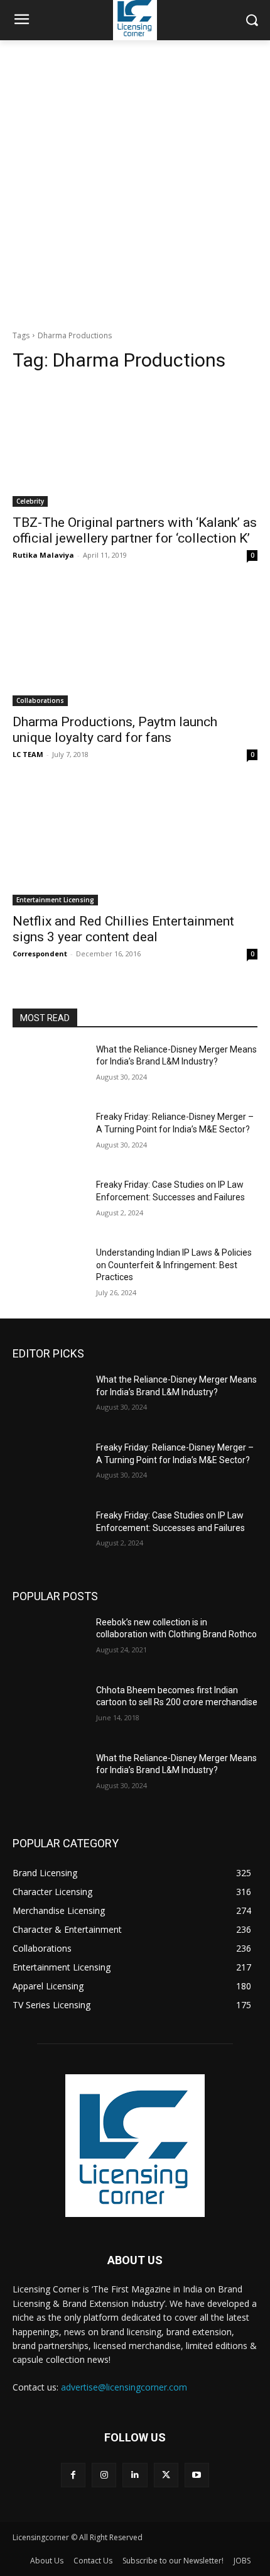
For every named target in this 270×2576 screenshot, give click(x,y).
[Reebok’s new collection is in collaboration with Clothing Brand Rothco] (49, 1642)
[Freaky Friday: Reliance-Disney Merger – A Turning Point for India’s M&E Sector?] (49, 1137)
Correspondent (40, 954)
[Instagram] (104, 2475)
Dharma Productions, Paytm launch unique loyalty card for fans (115, 730)
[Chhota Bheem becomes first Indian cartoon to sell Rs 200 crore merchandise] (49, 1710)
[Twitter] (166, 2475)
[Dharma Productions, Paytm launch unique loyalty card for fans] (135, 645)
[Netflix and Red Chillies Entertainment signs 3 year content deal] (135, 844)
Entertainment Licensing (55, 900)
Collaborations (40, 700)
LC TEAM (28, 754)
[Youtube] (197, 2475)
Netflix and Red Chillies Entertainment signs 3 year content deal (123, 929)
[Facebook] (73, 2475)
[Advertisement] (135, 182)
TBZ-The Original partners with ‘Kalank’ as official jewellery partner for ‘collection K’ (135, 530)
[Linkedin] (135, 2475)
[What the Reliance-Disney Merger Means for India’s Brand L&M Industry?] (49, 1070)
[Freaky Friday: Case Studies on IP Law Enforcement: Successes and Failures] (49, 1205)
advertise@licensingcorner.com (124, 2387)
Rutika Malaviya (43, 555)
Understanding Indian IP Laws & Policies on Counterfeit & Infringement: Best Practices (174, 1265)
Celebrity (30, 501)
